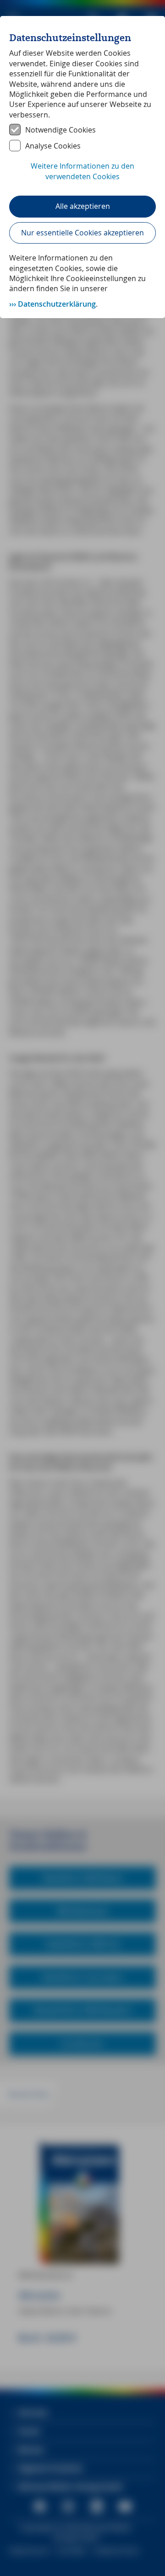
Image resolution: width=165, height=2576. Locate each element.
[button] (82, 176)
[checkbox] (82, 130)
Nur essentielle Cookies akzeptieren (82, 233)
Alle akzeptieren (83, 206)
